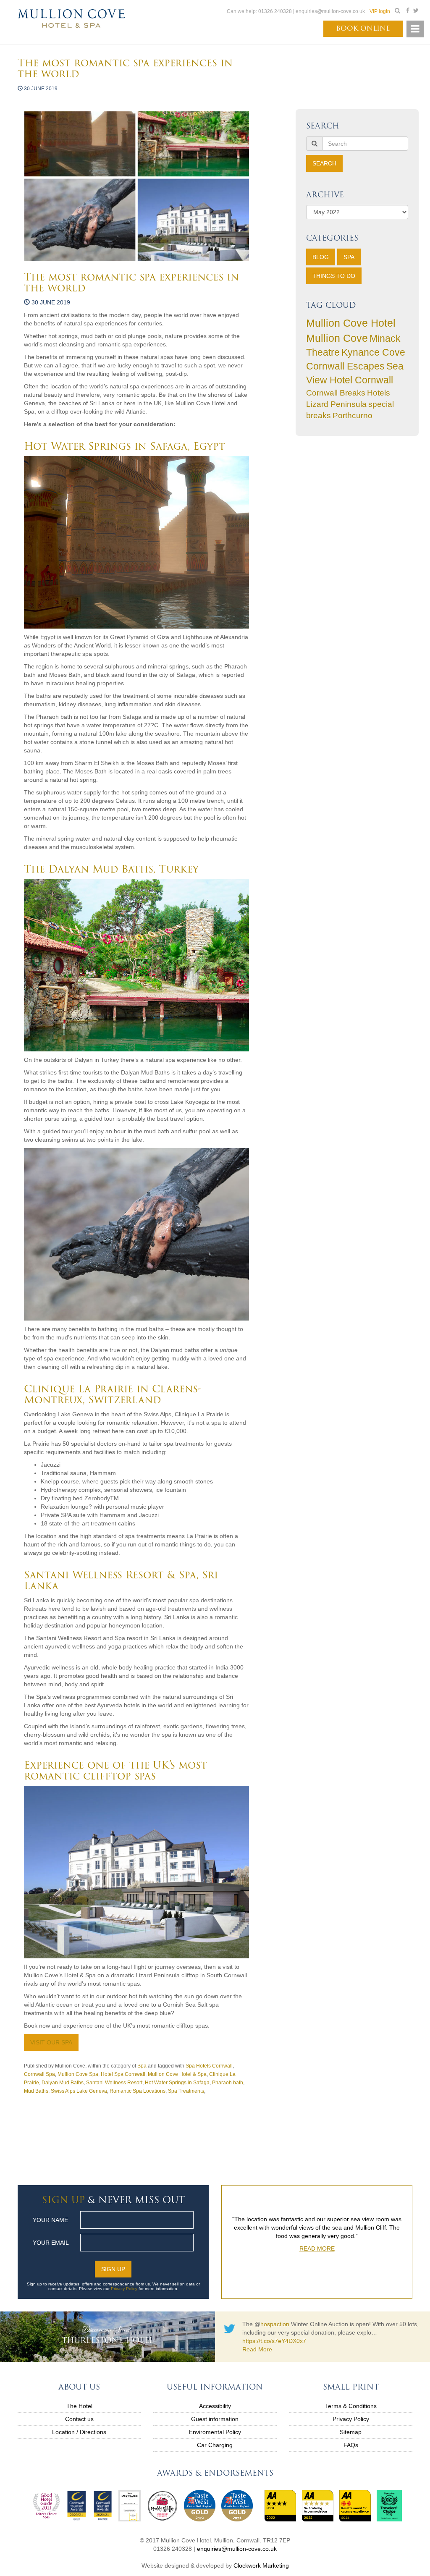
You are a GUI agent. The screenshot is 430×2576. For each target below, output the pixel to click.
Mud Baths (36, 2091)
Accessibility (215, 2406)
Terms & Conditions (351, 2406)
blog (321, 257)
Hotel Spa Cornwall (123, 2074)
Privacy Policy (124, 2289)
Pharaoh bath (228, 2083)
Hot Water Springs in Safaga (177, 2083)
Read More (317, 2270)
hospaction (275, 2324)
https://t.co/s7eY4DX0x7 (274, 2341)
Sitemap (351, 2432)
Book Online (363, 28)
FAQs (351, 2445)
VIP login (380, 11)
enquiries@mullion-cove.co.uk (237, 2549)
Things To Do (334, 276)
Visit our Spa (51, 2042)
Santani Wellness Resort (114, 2083)
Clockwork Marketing (261, 2566)
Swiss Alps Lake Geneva (79, 2091)
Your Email (51, 2243)
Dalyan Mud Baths (63, 2083)
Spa (349, 257)
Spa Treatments (186, 2091)
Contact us (79, 2419)
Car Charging (215, 2445)
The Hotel (79, 2406)
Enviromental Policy (215, 2432)
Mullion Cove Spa (78, 2074)
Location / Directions (79, 2432)
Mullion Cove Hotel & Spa (177, 2074)
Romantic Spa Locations (138, 2091)
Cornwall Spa (39, 2074)
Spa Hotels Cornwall (209, 2066)
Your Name (50, 2220)
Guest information (215, 2419)
